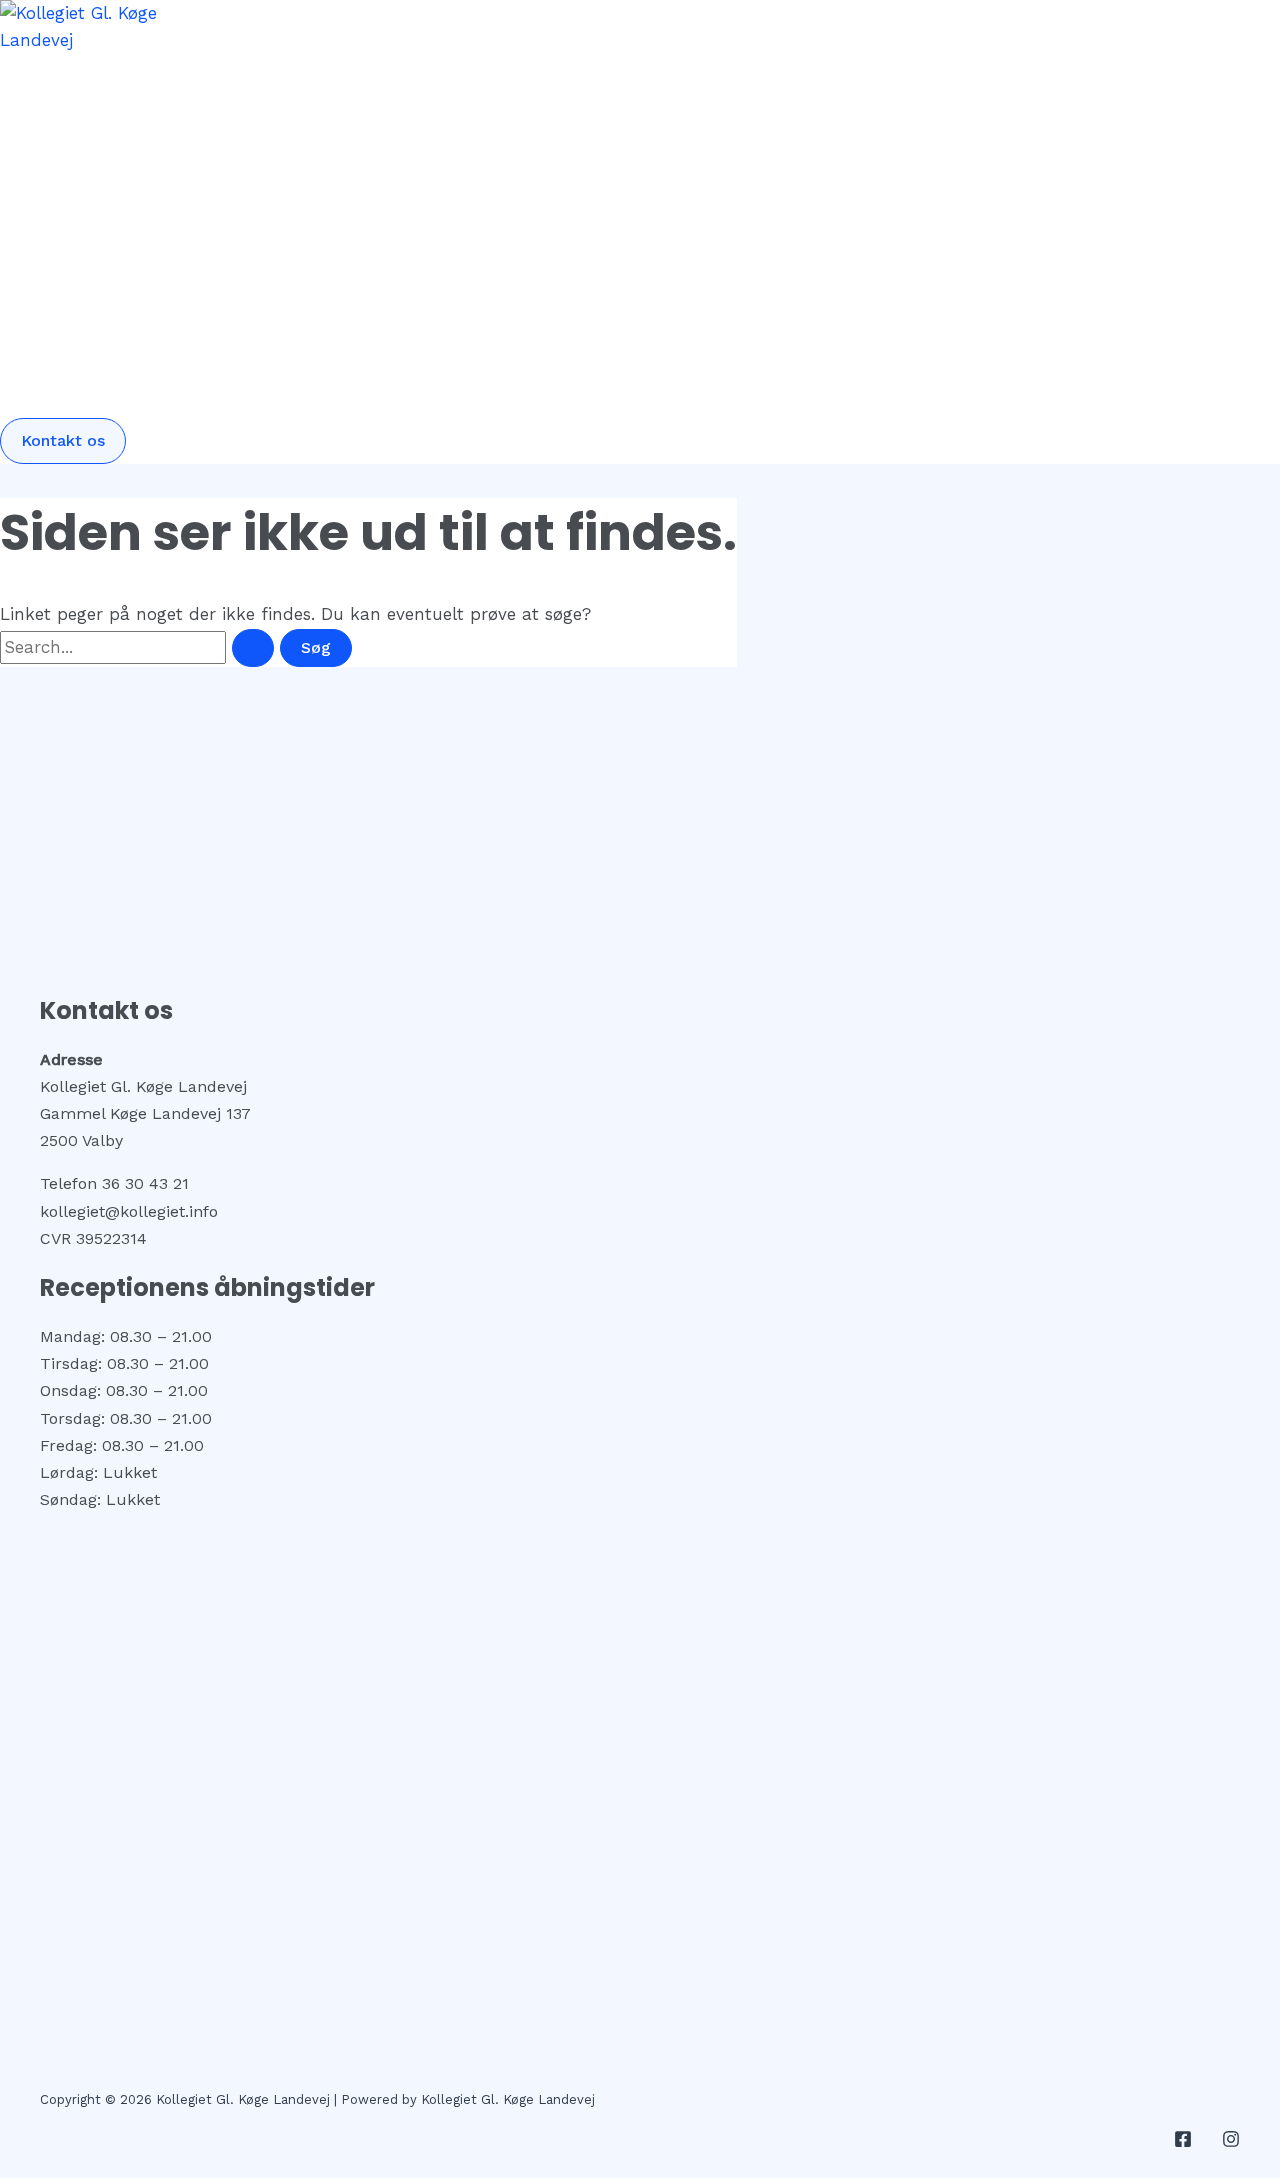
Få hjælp (175, 126)
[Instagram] (1231, 2142)
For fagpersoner (205, 236)
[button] (63, 441)
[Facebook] (1183, 2142)
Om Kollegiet (192, 346)
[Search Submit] (253, 648)
